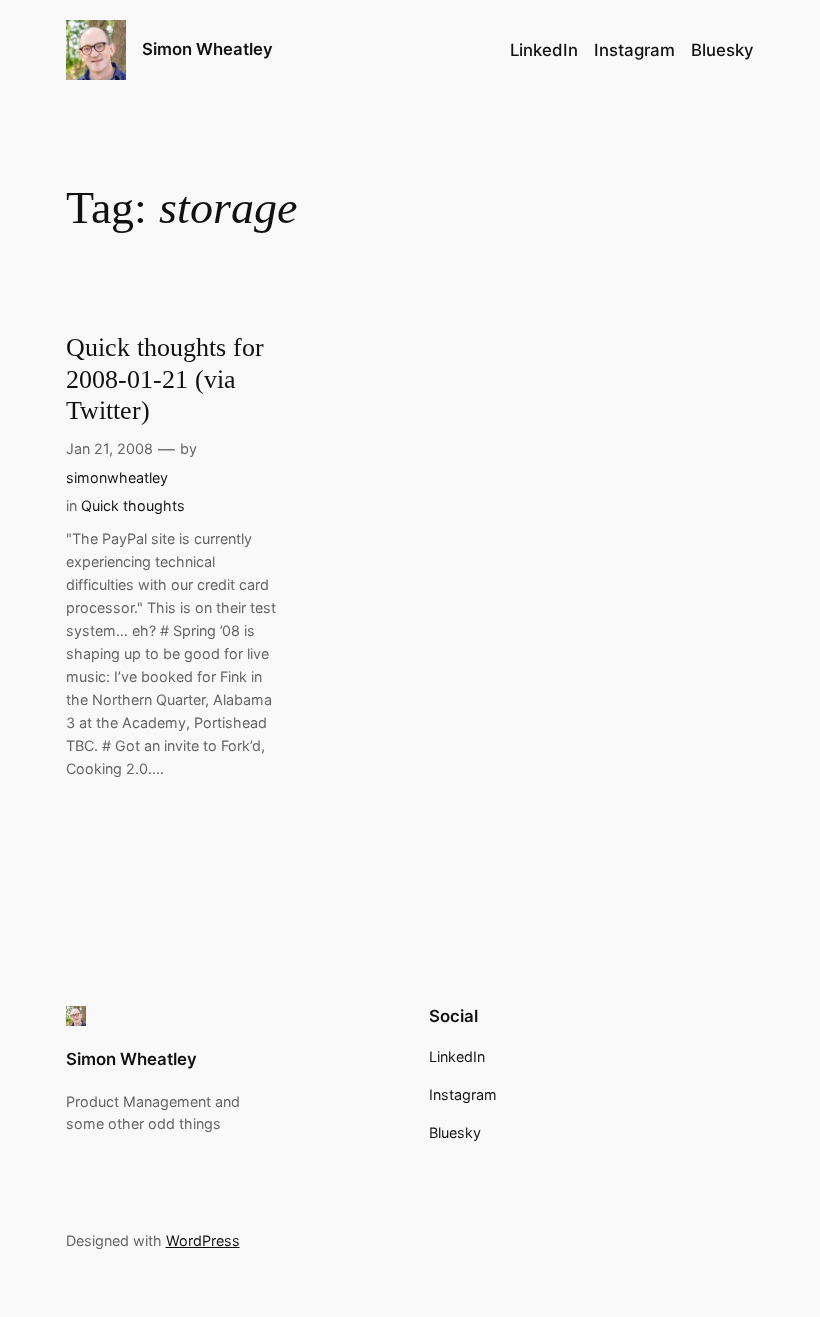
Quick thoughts (133, 505)
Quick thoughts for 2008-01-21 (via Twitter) (165, 379)
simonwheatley (117, 477)
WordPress (203, 1240)
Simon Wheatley (207, 49)
